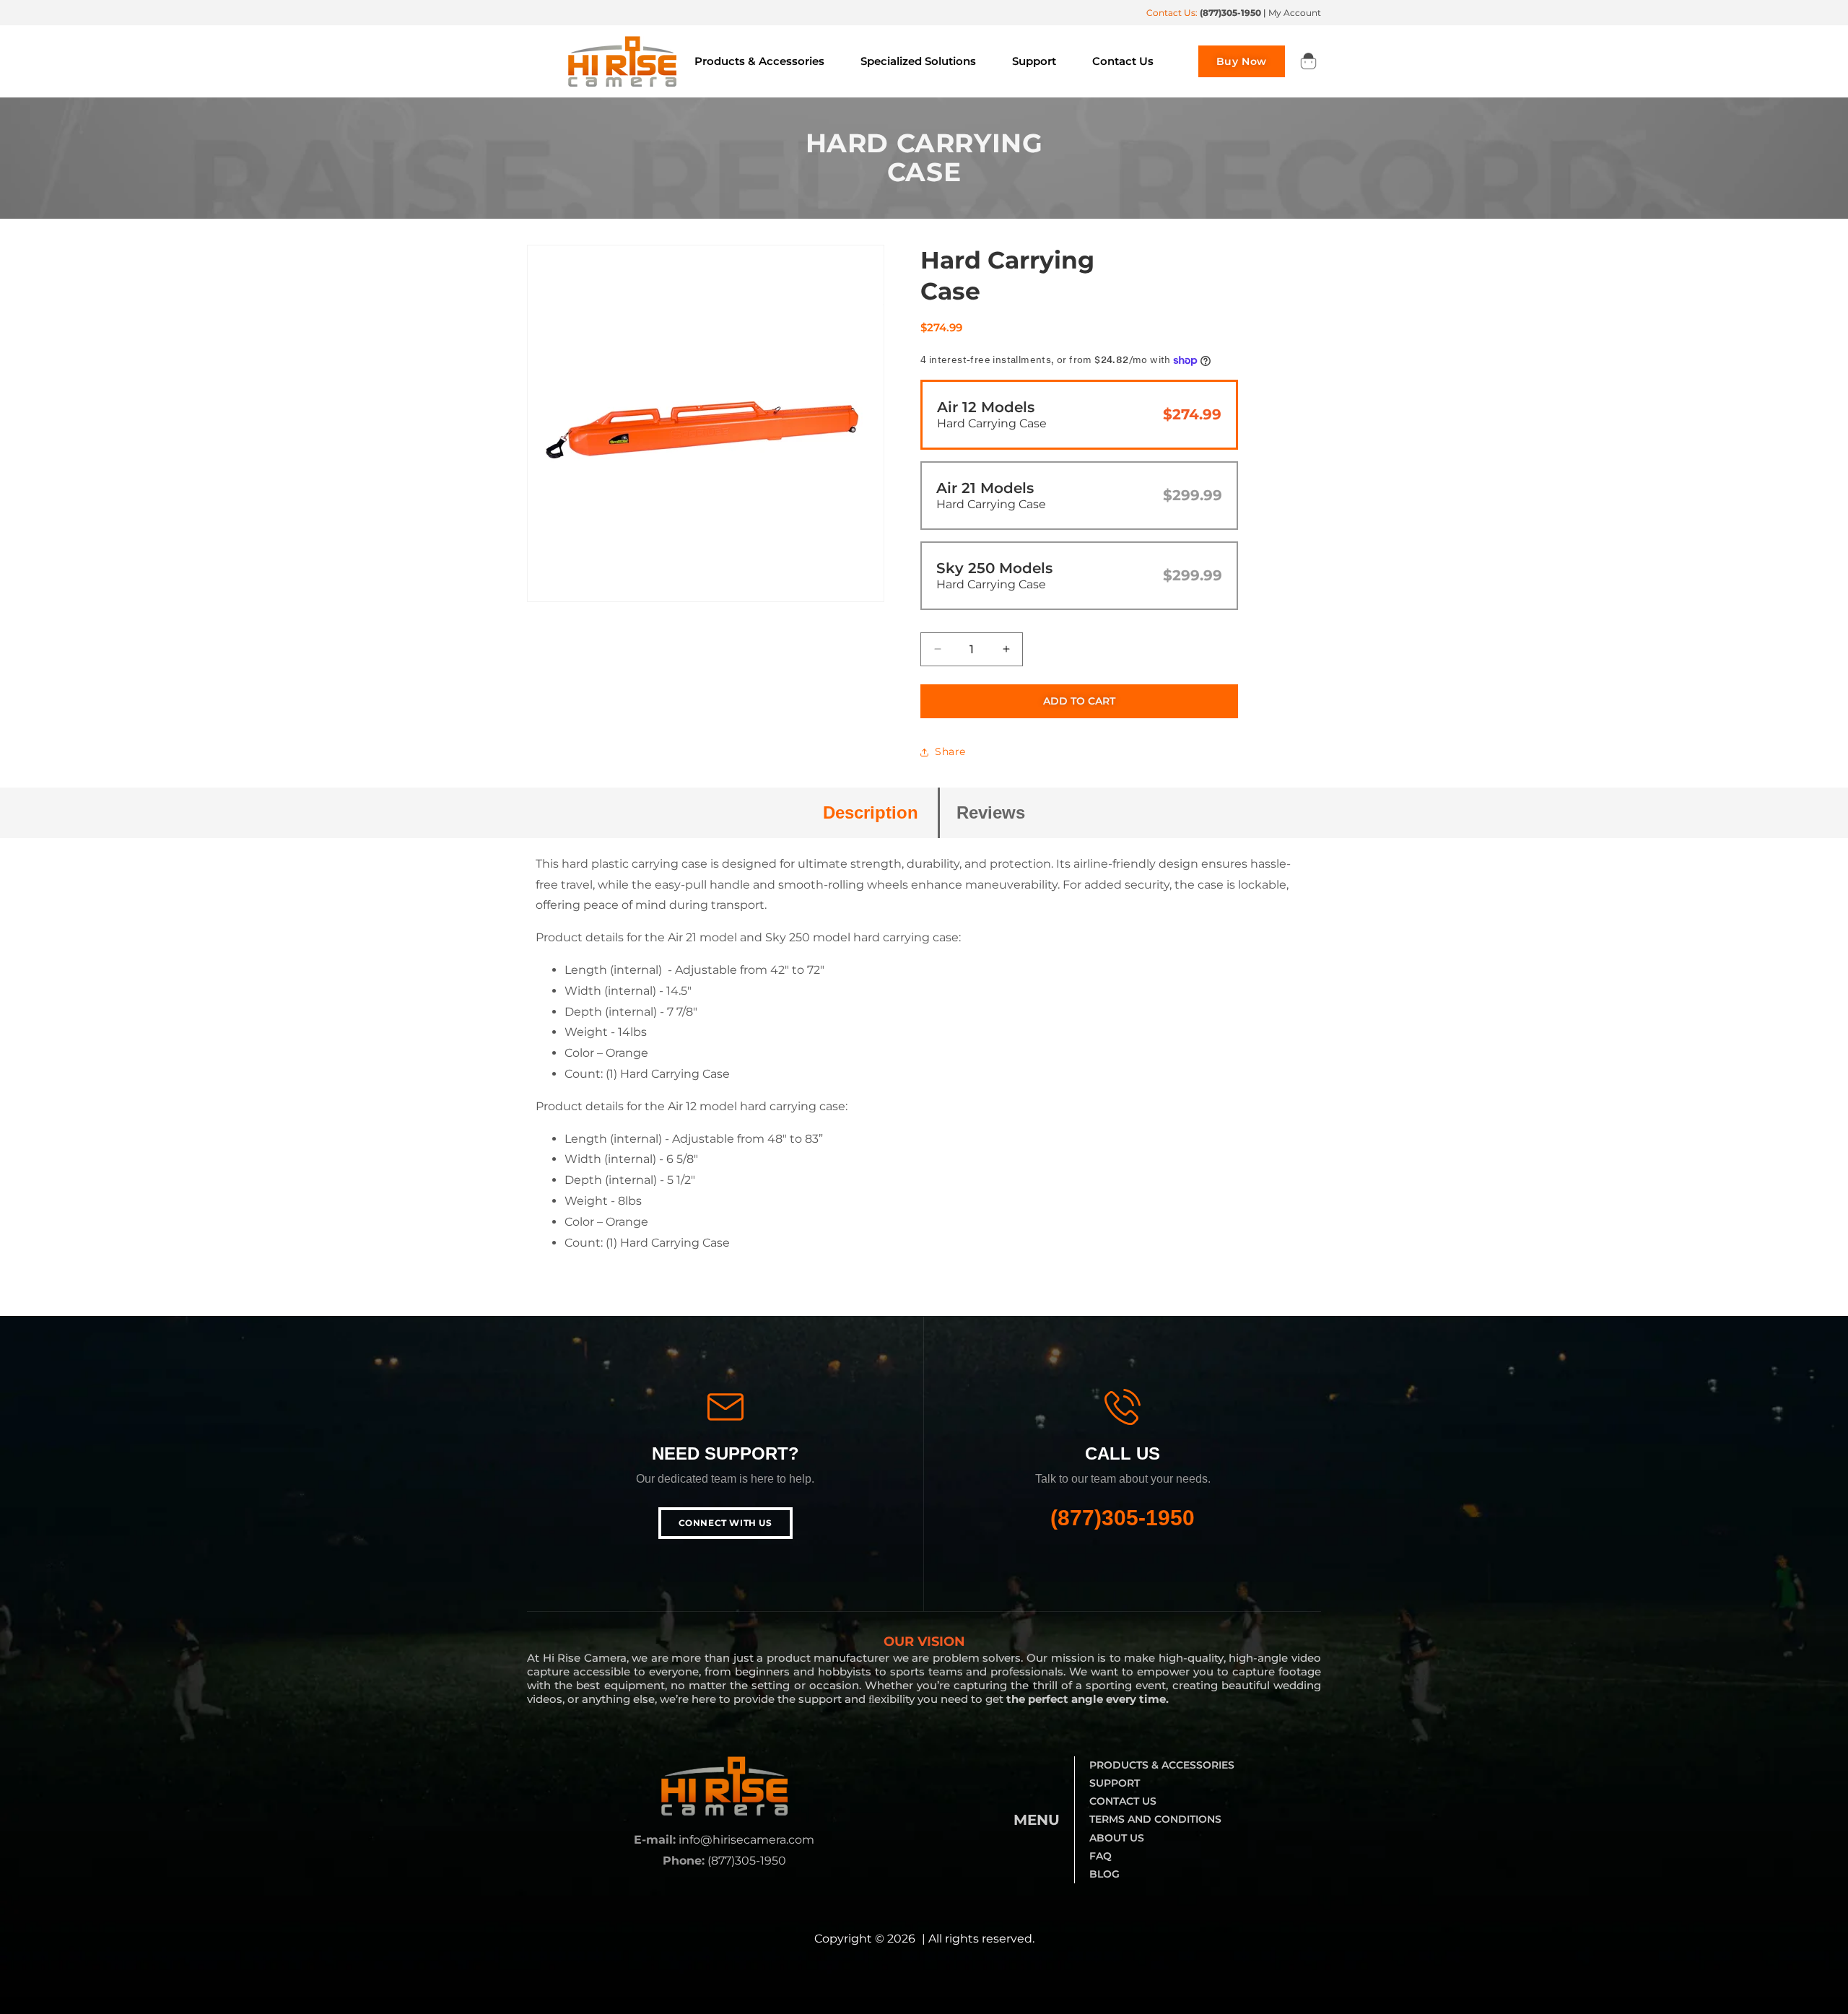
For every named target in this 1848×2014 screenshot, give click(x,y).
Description (871, 812)
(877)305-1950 (1123, 1518)
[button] (1308, 61)
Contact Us (1123, 1801)
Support (1115, 1783)
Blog (1104, 1874)
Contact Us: (1204, 13)
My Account (1295, 13)
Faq (1100, 1856)
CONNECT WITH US (725, 1523)
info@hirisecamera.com (746, 1840)
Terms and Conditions (1155, 1819)
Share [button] (950, 751)
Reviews (991, 812)
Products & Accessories (1162, 1765)
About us (1117, 1838)
